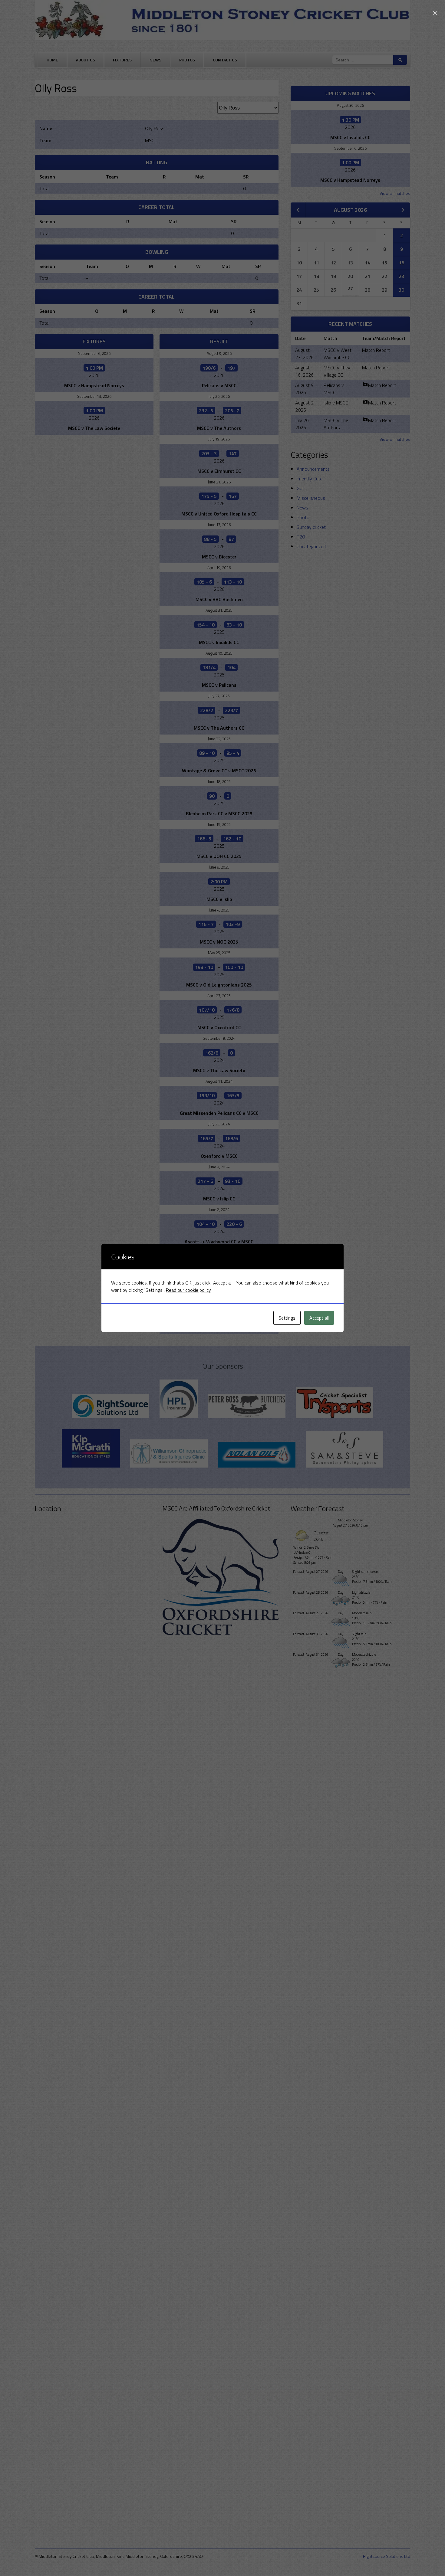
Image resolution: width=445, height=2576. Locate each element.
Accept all (319, 1318)
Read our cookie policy (188, 1290)
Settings (287, 1318)
